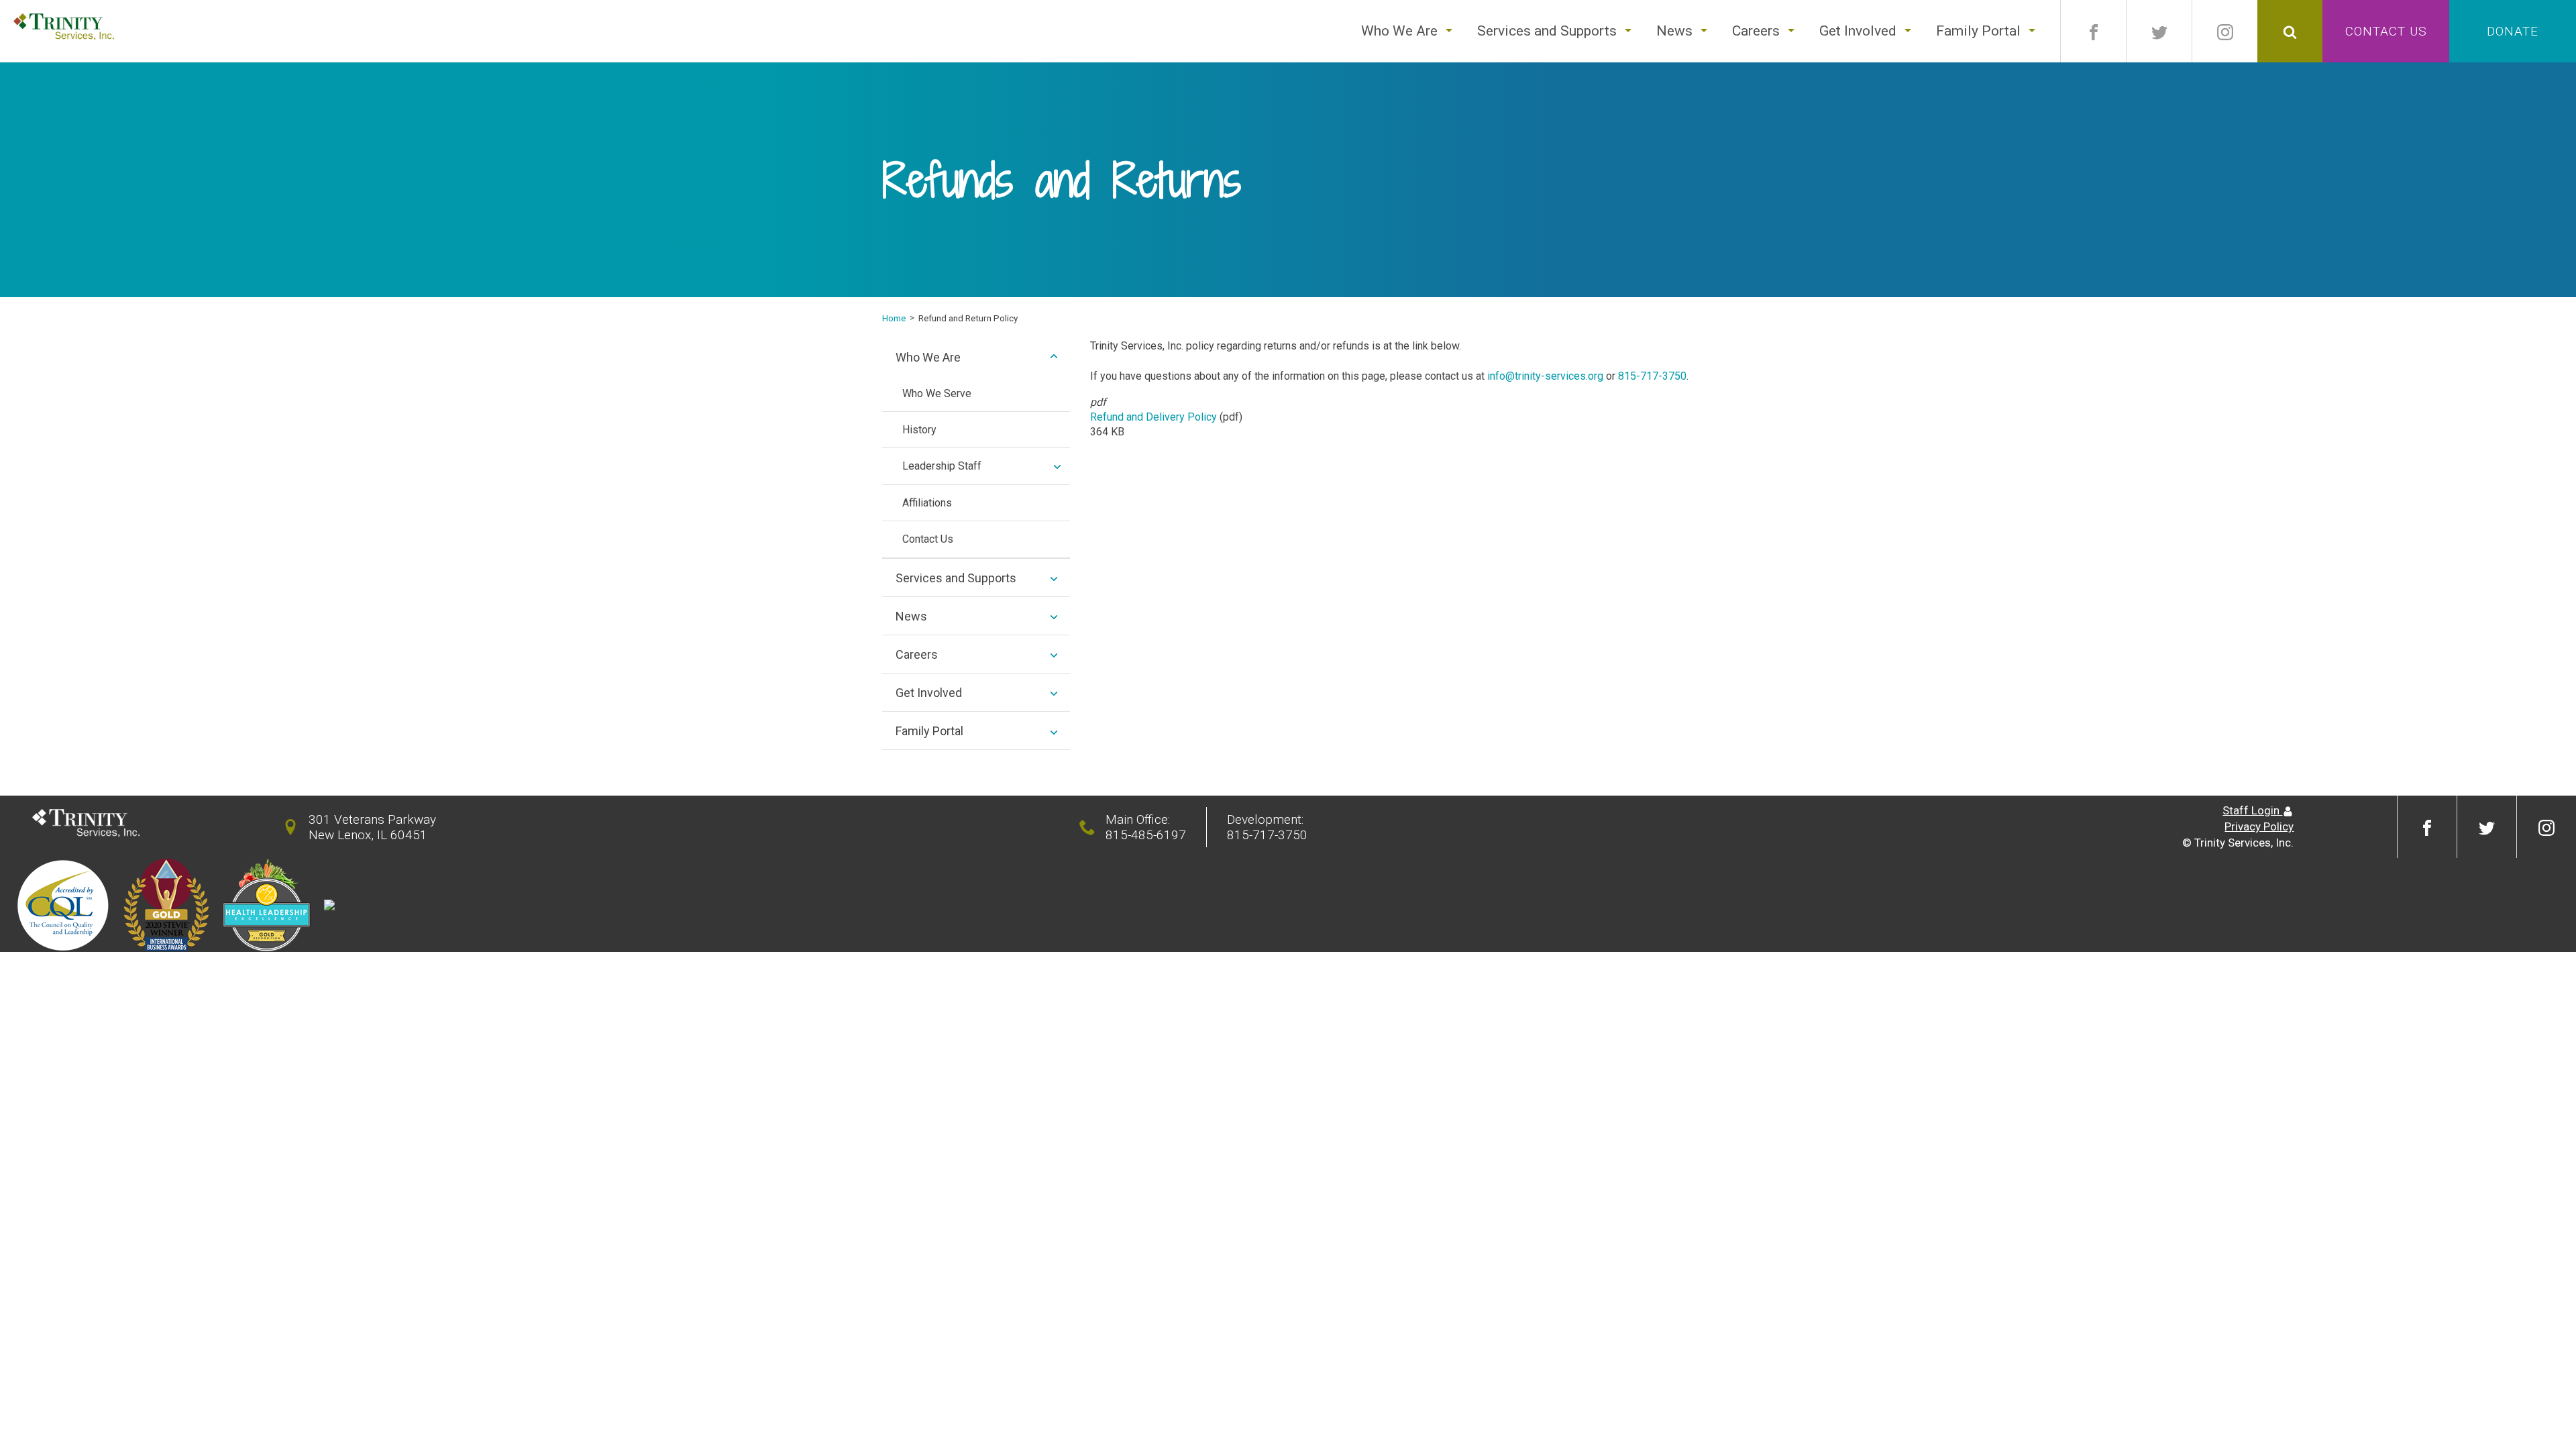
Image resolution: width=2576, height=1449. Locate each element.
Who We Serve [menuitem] (937, 393)
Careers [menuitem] (917, 654)
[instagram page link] (2225, 31)
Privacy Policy (2259, 826)
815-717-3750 (1652, 376)
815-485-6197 (1146, 835)
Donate (2513, 31)
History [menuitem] (919, 430)
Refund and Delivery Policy (1153, 417)
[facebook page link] (2093, 31)
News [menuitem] (911, 616)
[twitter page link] (2159, 31)
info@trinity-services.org (1545, 376)
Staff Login (2252, 810)
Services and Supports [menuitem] (956, 578)
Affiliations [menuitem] (927, 503)
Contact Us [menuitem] (928, 539)
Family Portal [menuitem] (929, 731)
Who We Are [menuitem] (928, 357)
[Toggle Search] (2290, 31)
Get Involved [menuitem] (929, 693)
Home (894, 318)
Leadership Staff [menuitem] (942, 466)
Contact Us (2386, 31)
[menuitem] (1399, 31)
